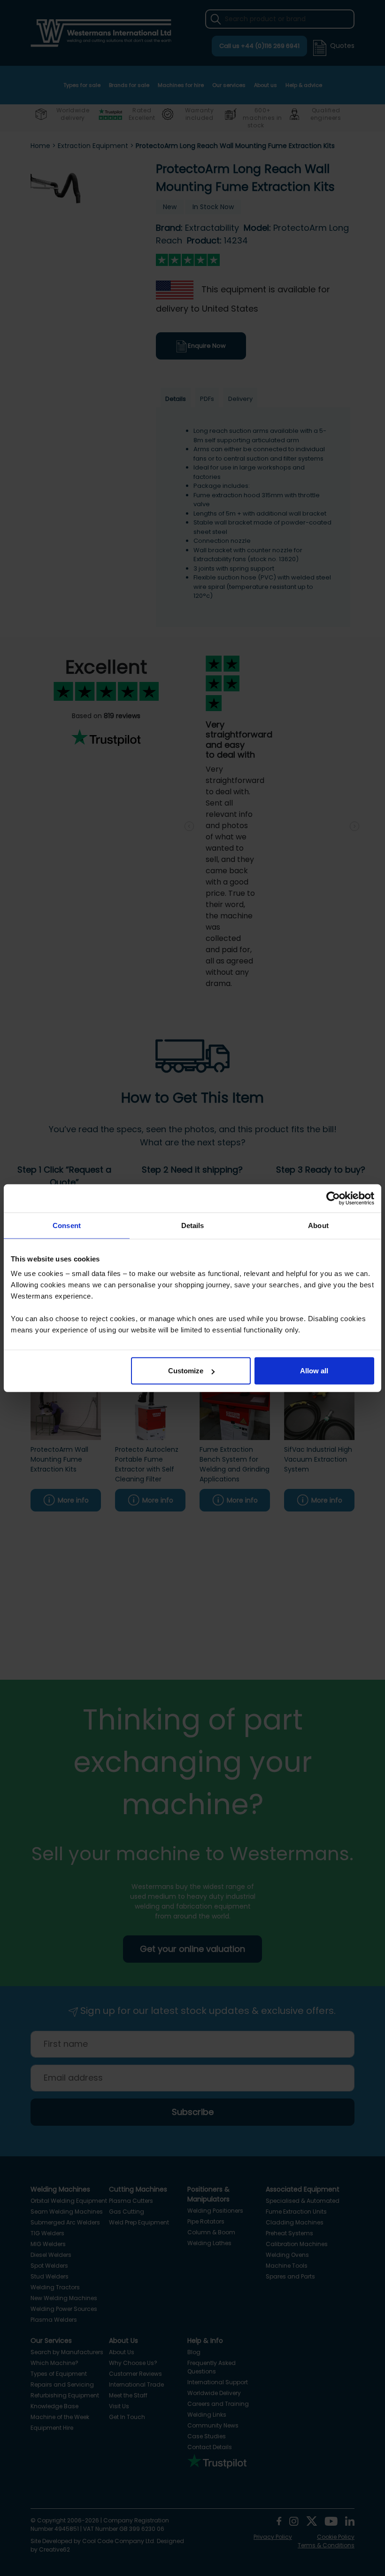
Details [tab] (193, 1225)
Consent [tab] (67, 1225)
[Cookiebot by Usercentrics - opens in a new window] (333, 1198)
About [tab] (318, 1225)
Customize (186, 1371)
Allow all (314, 1371)
